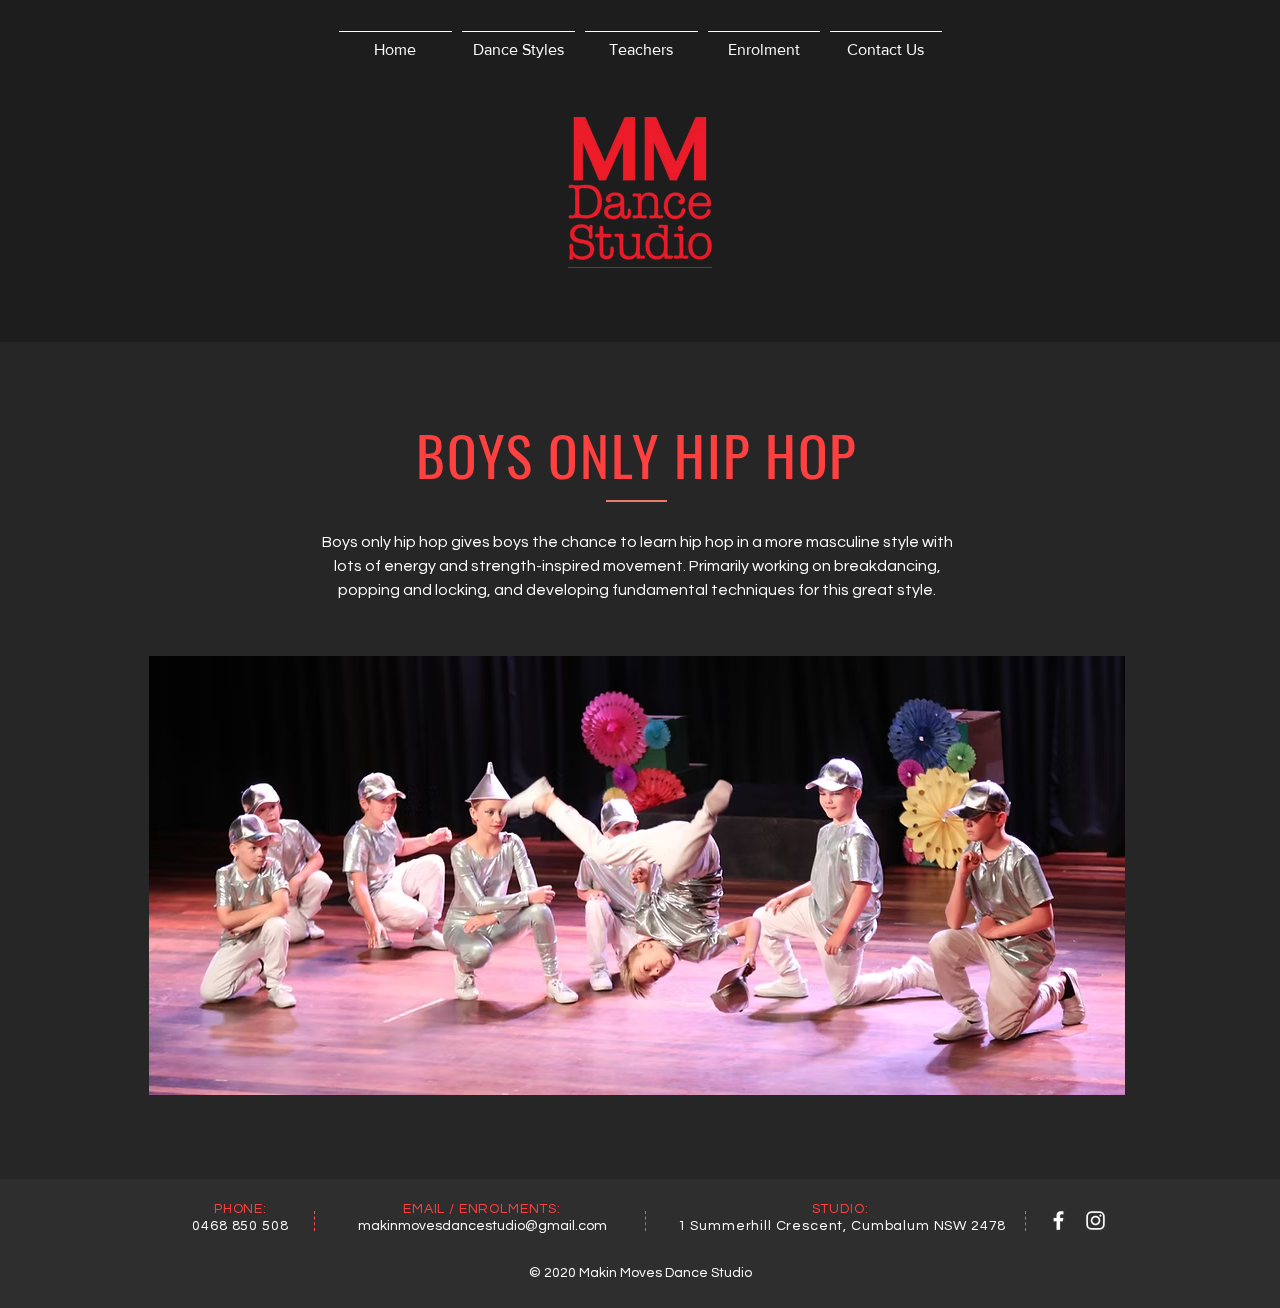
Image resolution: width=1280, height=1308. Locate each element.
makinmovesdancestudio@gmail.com (482, 1226)
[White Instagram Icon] (1095, 1220)
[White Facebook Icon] (1058, 1220)
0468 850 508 (240, 1226)
